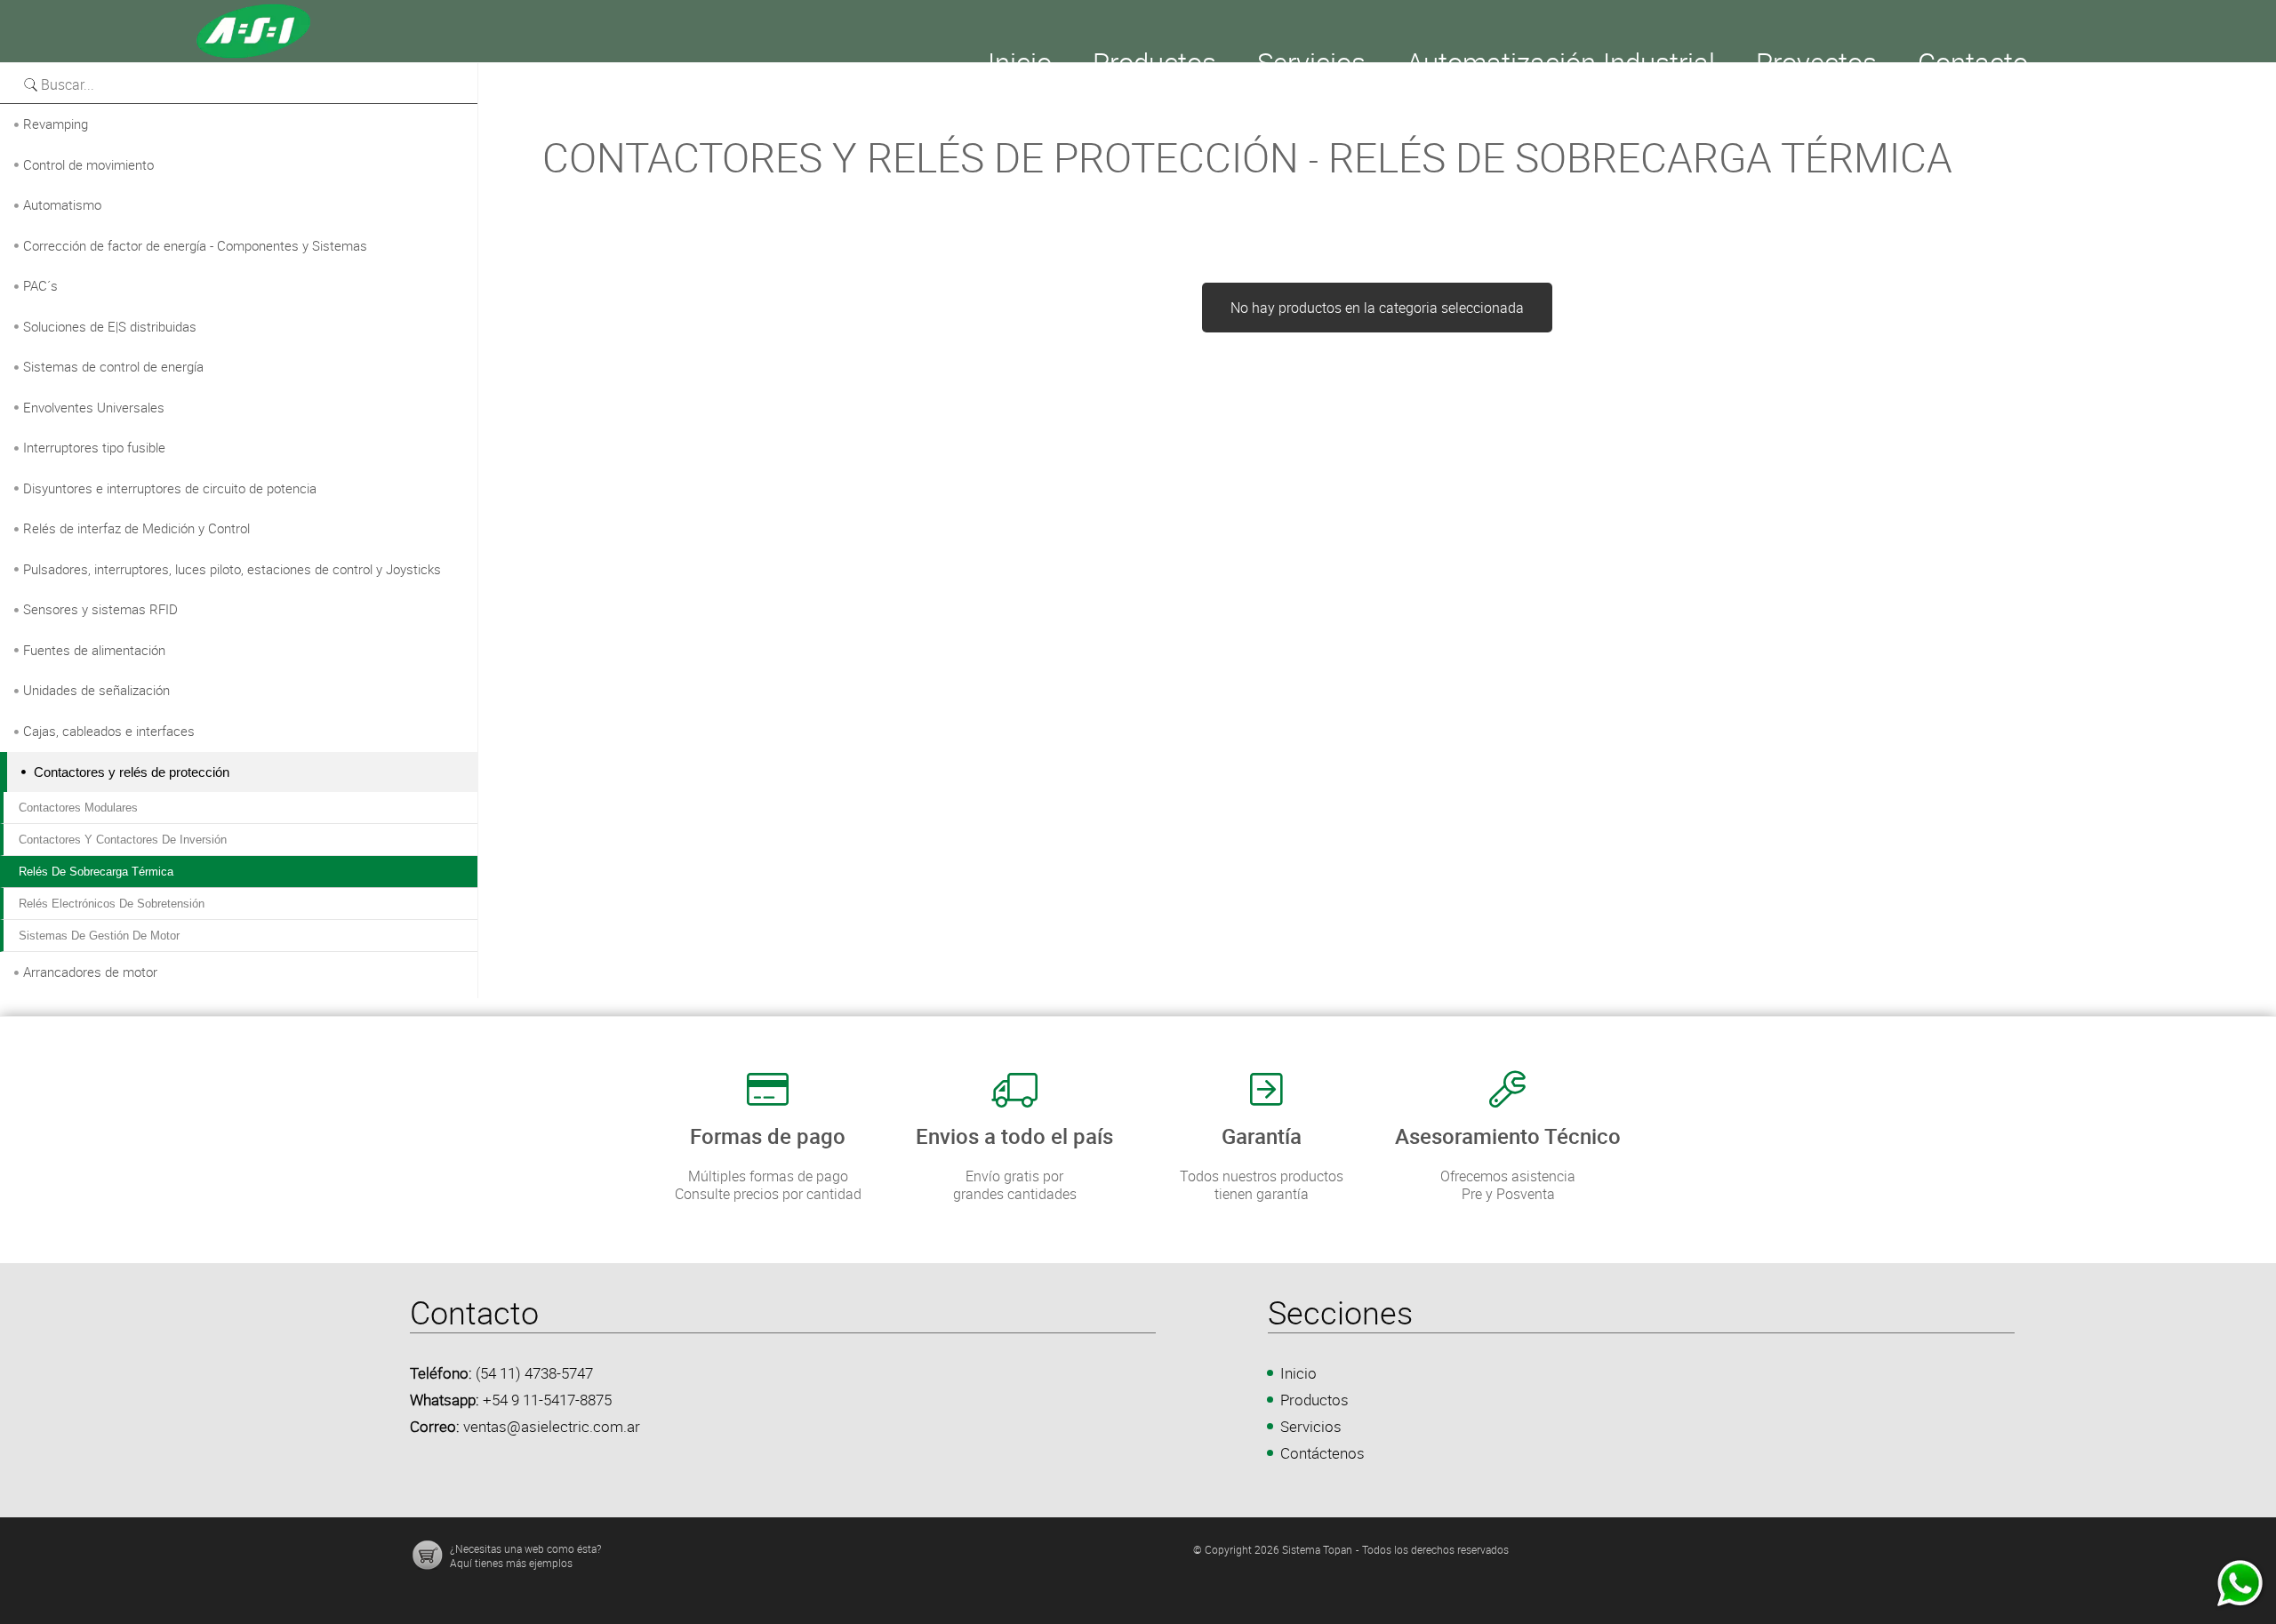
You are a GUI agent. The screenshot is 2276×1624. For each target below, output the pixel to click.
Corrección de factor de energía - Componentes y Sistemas (195, 245)
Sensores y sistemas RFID (100, 609)
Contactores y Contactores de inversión (123, 840)
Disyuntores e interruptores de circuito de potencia (170, 488)
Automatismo (62, 204)
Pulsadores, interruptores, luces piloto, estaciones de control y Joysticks (232, 569)
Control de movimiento (88, 164)
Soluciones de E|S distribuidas (110, 326)
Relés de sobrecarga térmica (96, 872)
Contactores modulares (78, 808)
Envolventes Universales (94, 407)
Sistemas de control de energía (113, 366)
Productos (1314, 1400)
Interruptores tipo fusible (94, 447)
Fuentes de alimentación (94, 650)
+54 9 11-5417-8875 (547, 1400)
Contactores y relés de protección (132, 772)
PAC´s (40, 285)
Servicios (1311, 1426)
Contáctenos (1322, 1453)
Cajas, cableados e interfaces (109, 731)
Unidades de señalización (96, 690)
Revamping (56, 124)
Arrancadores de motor (90, 972)
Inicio (1298, 1373)
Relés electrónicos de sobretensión (112, 904)
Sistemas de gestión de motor (99, 936)
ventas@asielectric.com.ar (552, 1426)
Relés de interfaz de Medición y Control (136, 528)
